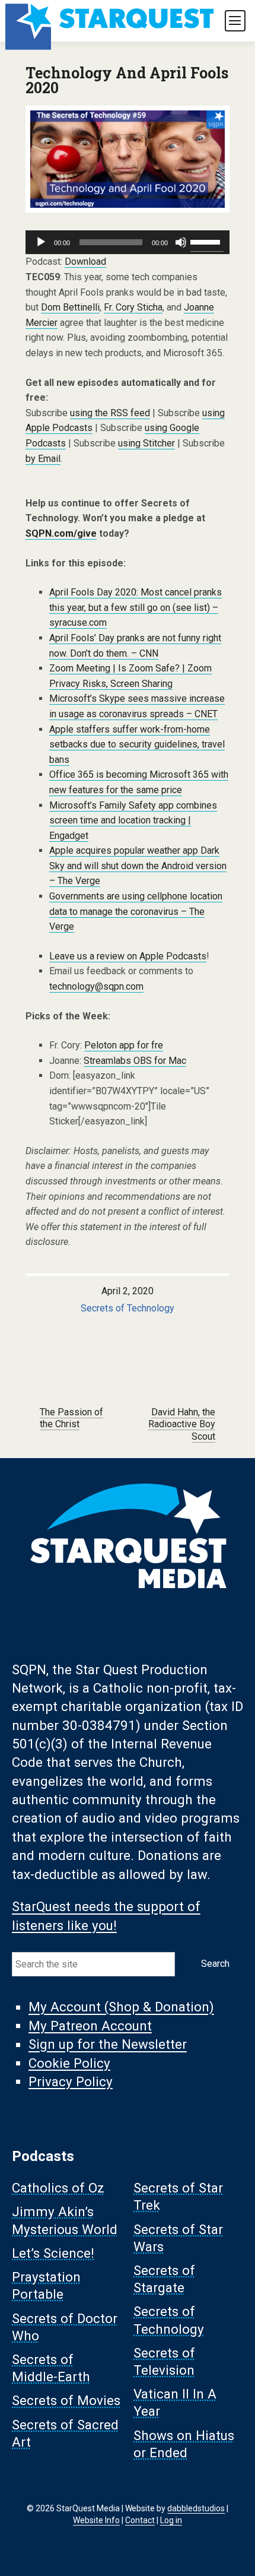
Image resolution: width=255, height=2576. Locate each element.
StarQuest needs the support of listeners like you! (106, 1916)
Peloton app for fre (124, 1045)
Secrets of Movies (66, 2401)
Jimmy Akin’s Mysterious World (65, 2221)
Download (85, 262)
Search (215, 1964)
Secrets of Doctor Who (65, 2327)
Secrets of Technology (128, 1308)
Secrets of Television (164, 2361)
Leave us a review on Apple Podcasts (128, 956)
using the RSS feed (110, 413)
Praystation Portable (46, 2286)
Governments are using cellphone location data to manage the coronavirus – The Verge (136, 911)
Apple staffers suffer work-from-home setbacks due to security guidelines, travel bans (137, 744)
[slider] (207, 241)
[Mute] (181, 242)
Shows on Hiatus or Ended (184, 2444)
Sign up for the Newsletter (108, 2045)
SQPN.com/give (61, 533)
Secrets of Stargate (164, 2279)
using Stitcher (146, 443)
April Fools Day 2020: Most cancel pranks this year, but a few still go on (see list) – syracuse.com (136, 607)
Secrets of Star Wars (178, 2238)
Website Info (96, 2520)
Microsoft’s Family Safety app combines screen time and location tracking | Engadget (133, 820)
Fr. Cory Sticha (133, 307)
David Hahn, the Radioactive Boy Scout (182, 1425)
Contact (140, 2520)
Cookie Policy (69, 2063)
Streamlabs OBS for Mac (135, 1061)
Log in (171, 2520)
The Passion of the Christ (71, 1418)
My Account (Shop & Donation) (121, 2007)
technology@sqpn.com (96, 986)
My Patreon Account (90, 2026)
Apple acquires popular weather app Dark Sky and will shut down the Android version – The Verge (138, 866)
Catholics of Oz (58, 2188)
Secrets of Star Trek (178, 2197)
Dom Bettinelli (70, 307)
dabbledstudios (196, 2508)
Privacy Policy (71, 2081)
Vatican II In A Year (175, 2403)
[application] (128, 242)
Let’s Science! (53, 2253)
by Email (43, 459)
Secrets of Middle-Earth (51, 2369)
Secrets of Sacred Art (65, 2433)
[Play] (41, 242)
